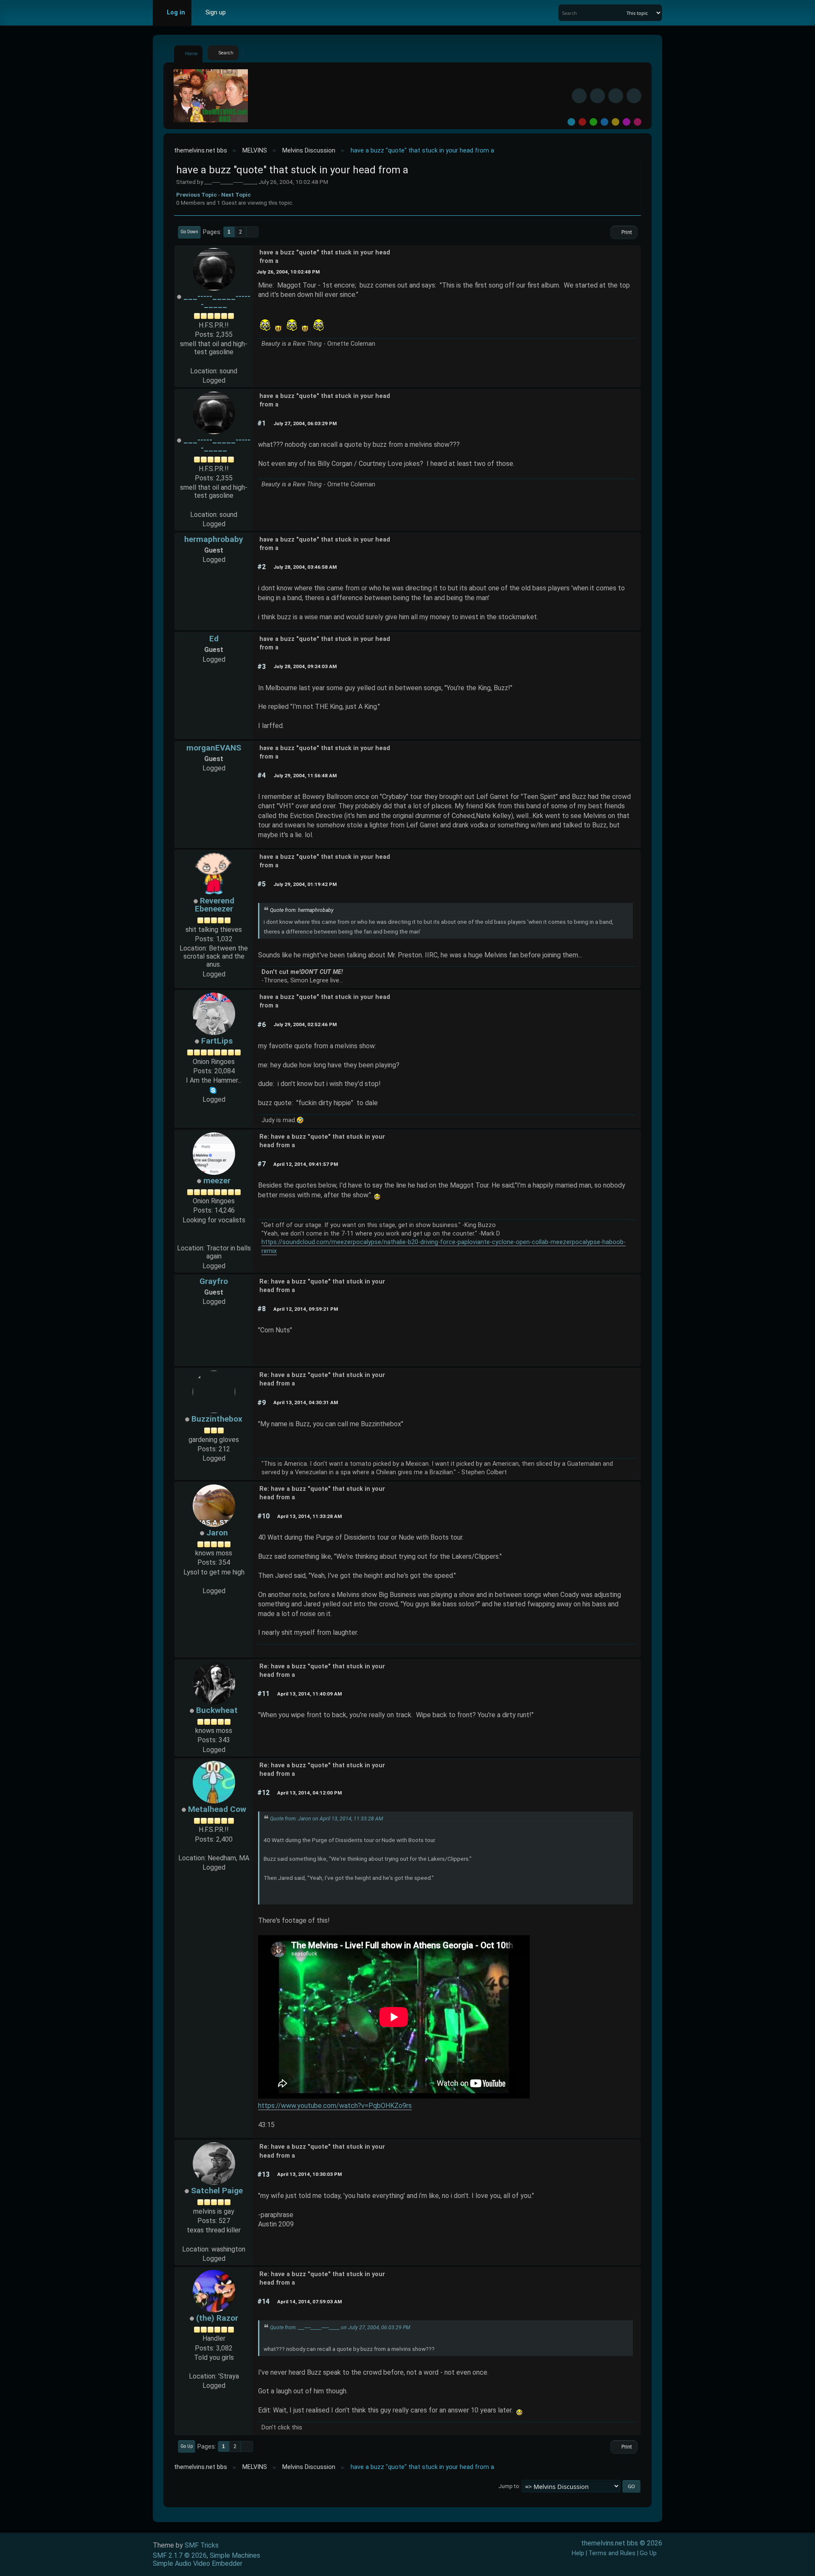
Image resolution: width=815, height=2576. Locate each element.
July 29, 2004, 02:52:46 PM (305, 1024)
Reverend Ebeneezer (215, 905)
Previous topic (197, 195)
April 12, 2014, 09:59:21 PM (306, 1309)
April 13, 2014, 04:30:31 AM (306, 1402)
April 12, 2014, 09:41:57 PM (306, 1164)
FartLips (217, 1041)
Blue (604, 122)
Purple (627, 122)
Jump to (509, 2486)
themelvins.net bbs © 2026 (622, 2543)
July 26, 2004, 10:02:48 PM (288, 272)
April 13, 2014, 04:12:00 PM (309, 1793)
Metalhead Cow (217, 1809)
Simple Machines (235, 2555)
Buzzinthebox (217, 1419)
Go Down (189, 232)
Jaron (217, 1533)
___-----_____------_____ (217, 300)
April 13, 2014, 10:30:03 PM (309, 2174)
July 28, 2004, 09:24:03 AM (305, 666)
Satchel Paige (217, 2191)
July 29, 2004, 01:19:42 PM (305, 884)
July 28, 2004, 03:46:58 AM (305, 567)
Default (571, 122)
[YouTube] (634, 96)
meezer (217, 1181)
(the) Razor (217, 2318)
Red (582, 122)
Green (593, 122)
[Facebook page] (214, 1239)
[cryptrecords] (214, 361)
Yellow (615, 122)
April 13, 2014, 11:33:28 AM (309, 1516)
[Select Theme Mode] (245, 13)
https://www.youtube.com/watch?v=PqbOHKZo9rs (335, 2106)
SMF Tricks (202, 2545)
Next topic (236, 195)
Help (578, 2553)
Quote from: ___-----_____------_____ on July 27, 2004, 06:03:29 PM (340, 2328)
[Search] (619, 13)
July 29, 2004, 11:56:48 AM (305, 776)
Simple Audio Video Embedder (198, 2563)
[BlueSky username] (597, 96)
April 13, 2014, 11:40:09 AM (309, 1694)
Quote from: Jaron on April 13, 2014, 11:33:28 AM (326, 1819)
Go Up (187, 2446)
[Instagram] (616, 96)
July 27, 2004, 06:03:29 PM (305, 423)
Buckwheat (217, 1710)
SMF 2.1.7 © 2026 (180, 2555)
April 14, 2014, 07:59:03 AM (309, 2302)
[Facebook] (579, 96)
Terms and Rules (612, 2553)
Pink (638, 122)
